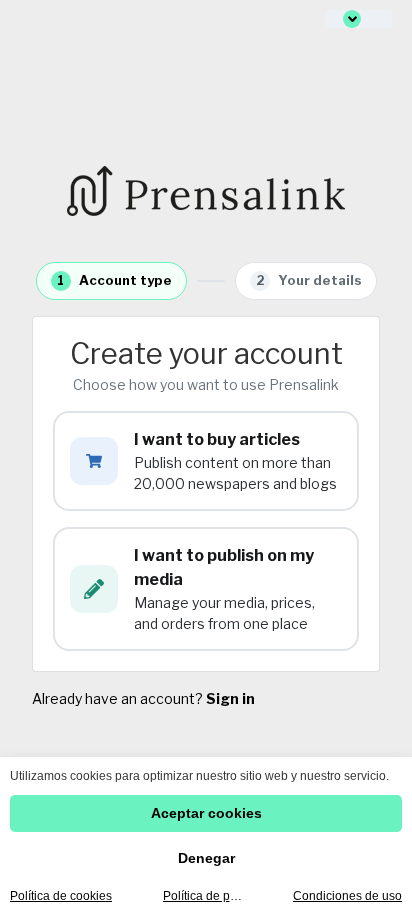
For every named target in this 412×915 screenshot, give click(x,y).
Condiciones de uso (347, 896)
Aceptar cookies (206, 813)
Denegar (206, 858)
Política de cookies (61, 896)
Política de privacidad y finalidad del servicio (203, 896)
